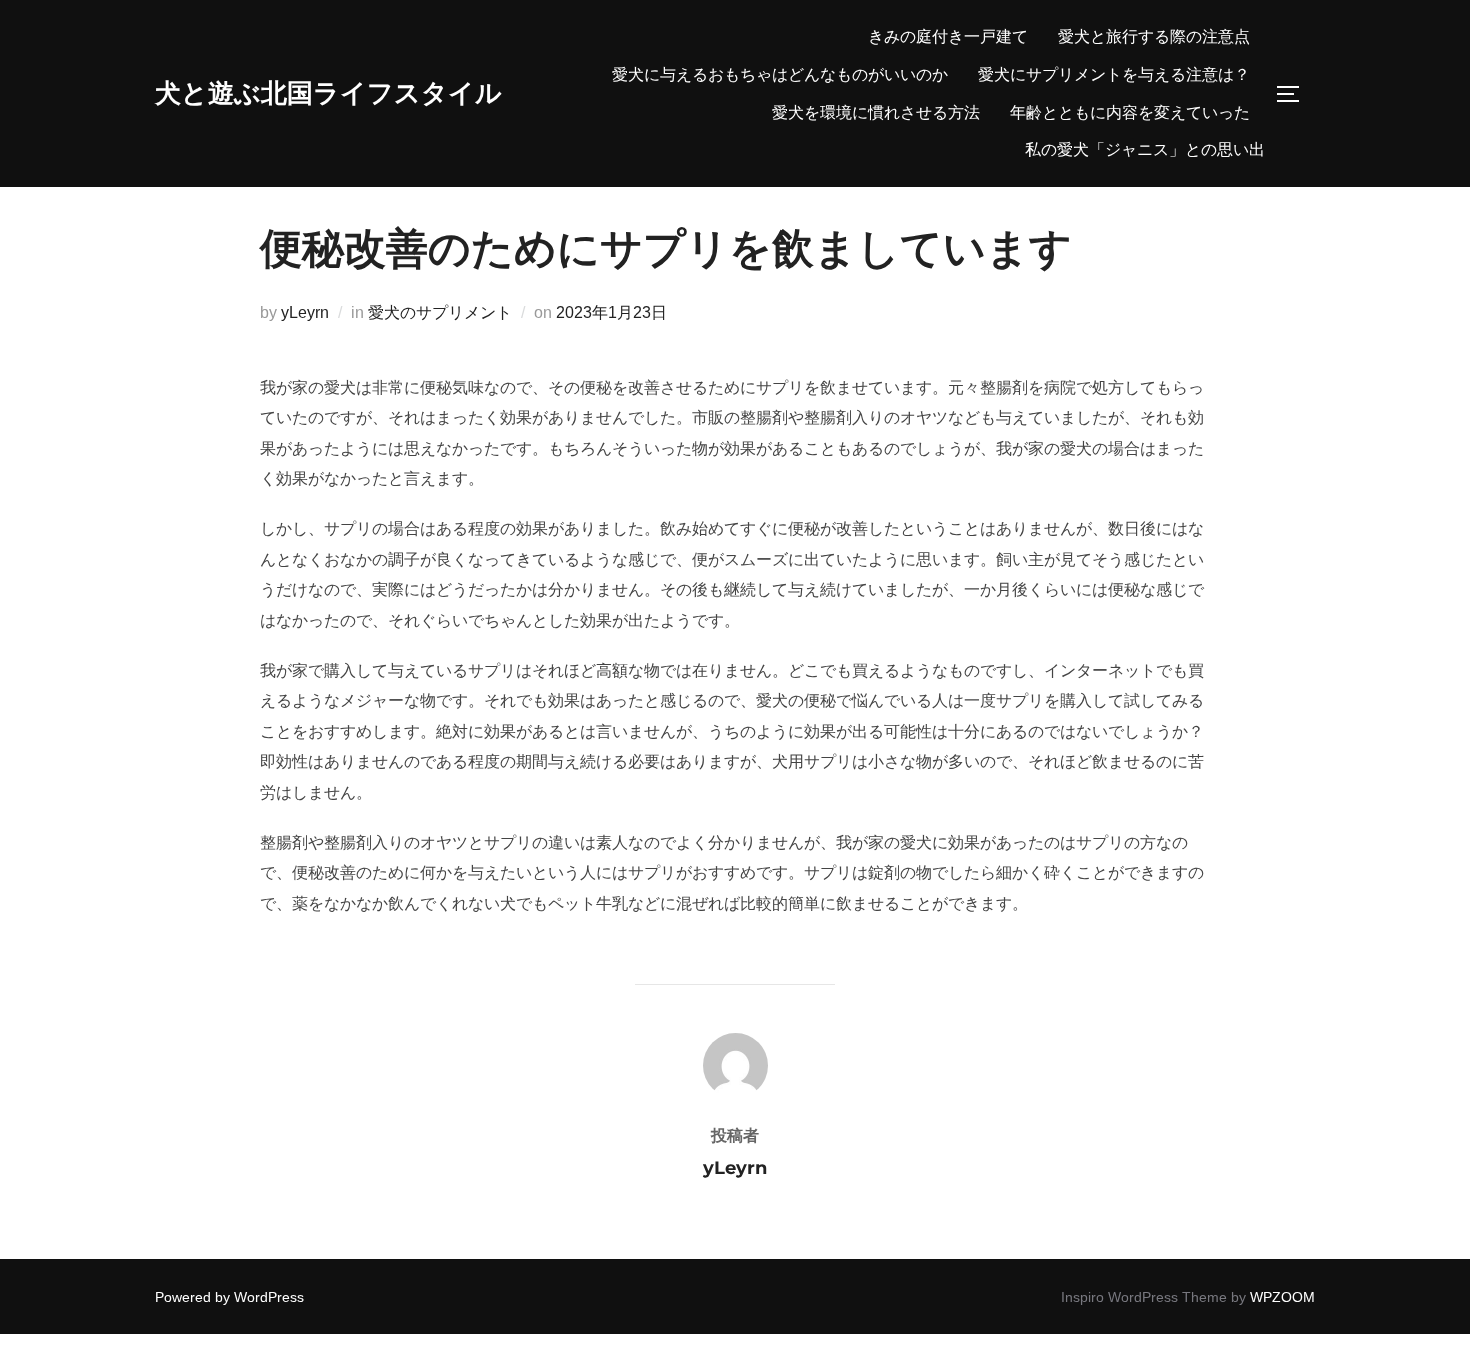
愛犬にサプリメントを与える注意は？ (1114, 74)
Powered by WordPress (229, 1297)
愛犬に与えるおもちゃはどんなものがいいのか (780, 74)
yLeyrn (305, 312)
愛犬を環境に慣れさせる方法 (876, 112)
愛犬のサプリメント (440, 312)
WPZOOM (1282, 1297)
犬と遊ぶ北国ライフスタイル (328, 93)
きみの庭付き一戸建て (948, 36)
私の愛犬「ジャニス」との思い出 (1145, 149)
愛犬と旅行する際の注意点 (1154, 36)
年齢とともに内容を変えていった (1130, 112)
